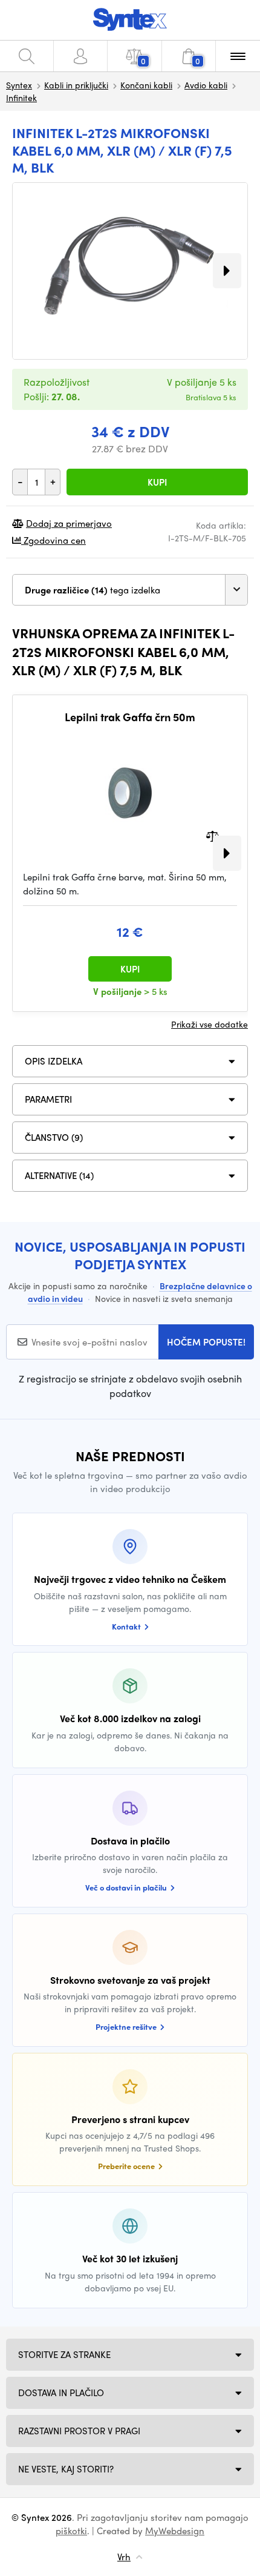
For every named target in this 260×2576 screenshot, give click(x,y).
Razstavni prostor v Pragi (79, 2431)
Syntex (19, 85)
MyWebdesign (175, 2531)
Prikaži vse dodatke (210, 1024)
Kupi (157, 482)
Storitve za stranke (64, 2354)
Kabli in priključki (76, 85)
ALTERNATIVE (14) (59, 1175)
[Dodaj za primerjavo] (213, 835)
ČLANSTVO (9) (54, 1137)
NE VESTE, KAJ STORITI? (66, 2469)
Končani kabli (146, 85)
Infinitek (21, 97)
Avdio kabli (206, 85)
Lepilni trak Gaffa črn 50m (130, 717)
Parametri (48, 1099)
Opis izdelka (54, 1061)
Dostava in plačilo (61, 2393)
